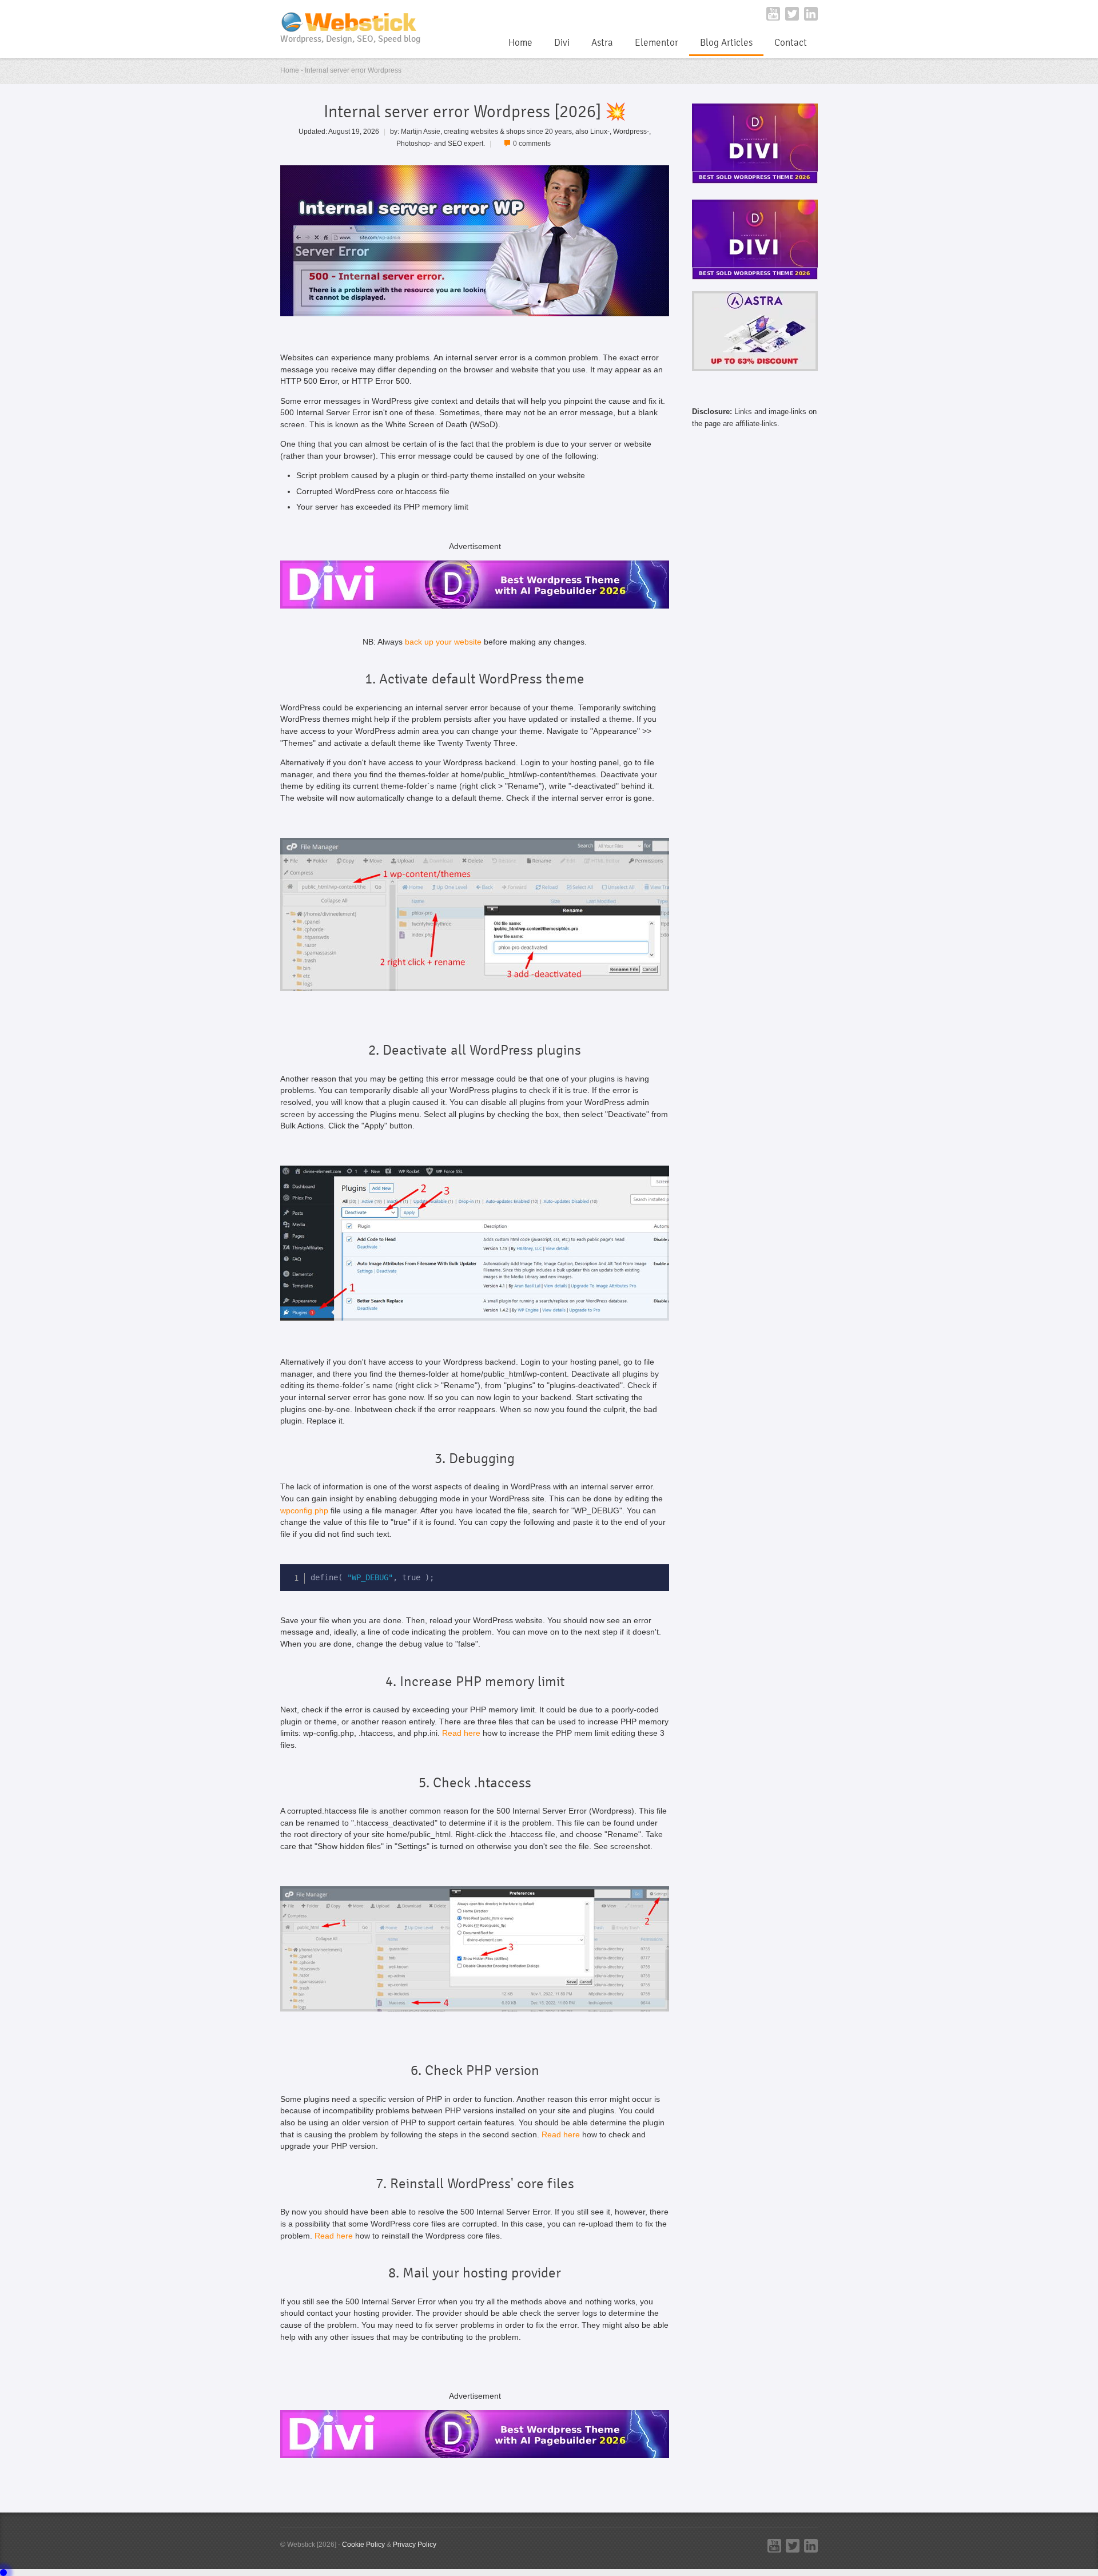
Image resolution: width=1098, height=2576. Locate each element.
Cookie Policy (363, 2544)
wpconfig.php (304, 1511)
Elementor (657, 43)
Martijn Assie (421, 131)
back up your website (443, 642)
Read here (461, 1733)
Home (520, 43)
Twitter (792, 14)
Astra (602, 43)
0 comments (532, 143)
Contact (791, 43)
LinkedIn (811, 14)
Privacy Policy (415, 2544)
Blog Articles (726, 43)
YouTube (773, 14)
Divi (562, 43)
